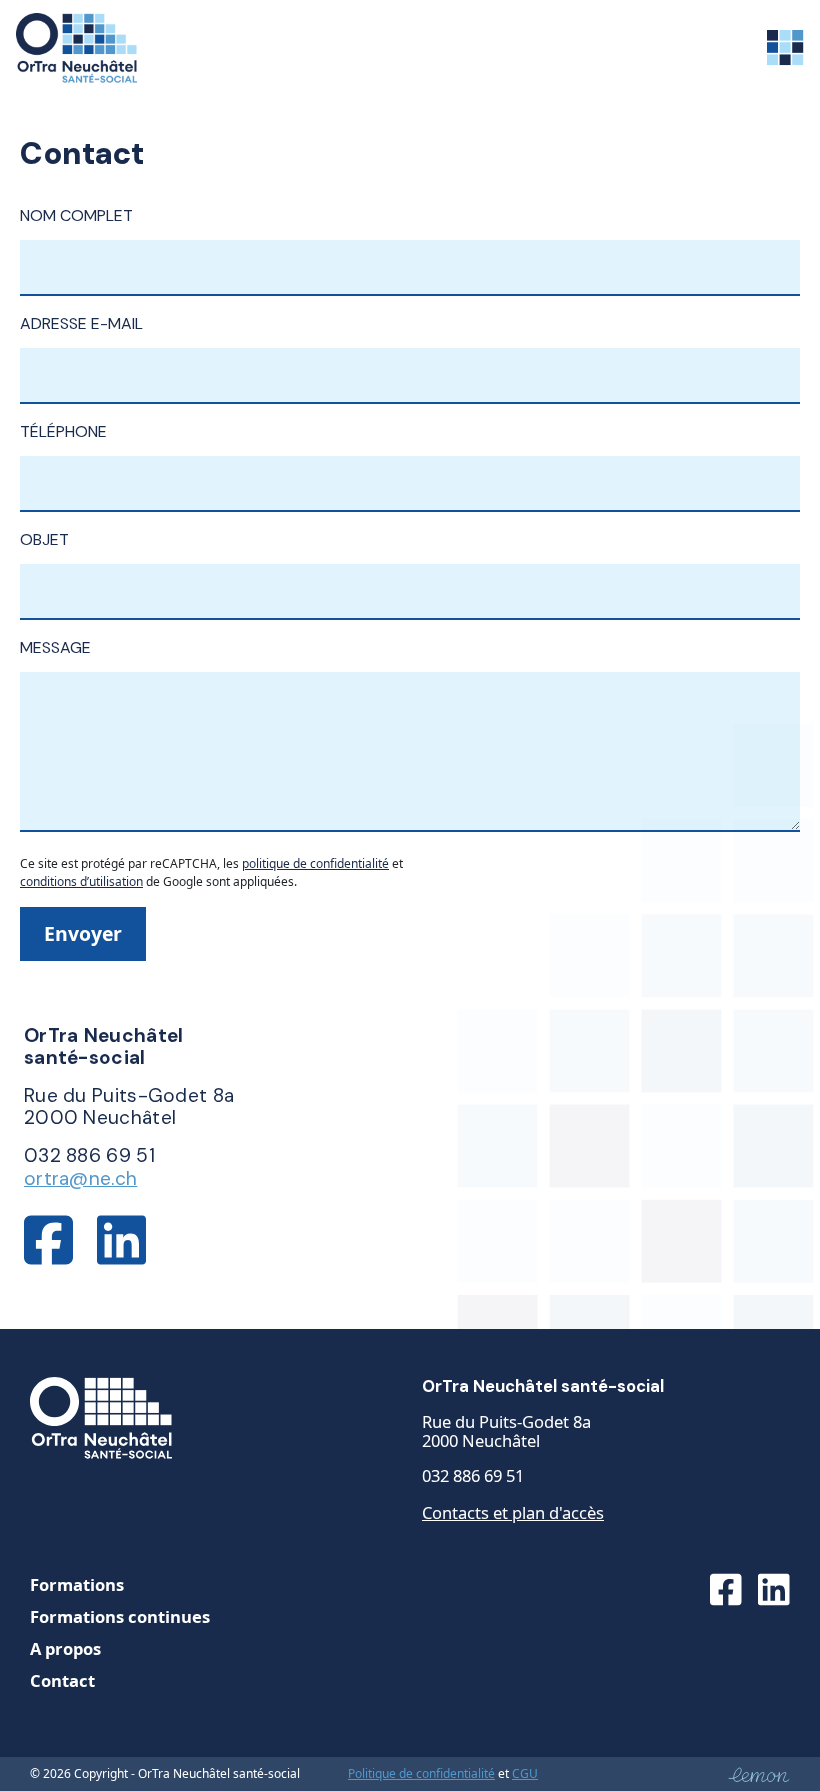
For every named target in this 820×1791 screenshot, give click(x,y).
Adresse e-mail (81, 323)
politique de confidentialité (315, 863)
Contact (62, 1680)
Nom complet (76, 215)
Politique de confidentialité (421, 1774)
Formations (77, 1584)
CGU (525, 1774)
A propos (65, 1648)
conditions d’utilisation (81, 881)
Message (55, 647)
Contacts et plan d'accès (513, 1512)
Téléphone (63, 431)
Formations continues (120, 1616)
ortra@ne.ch (80, 1178)
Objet (44, 539)
